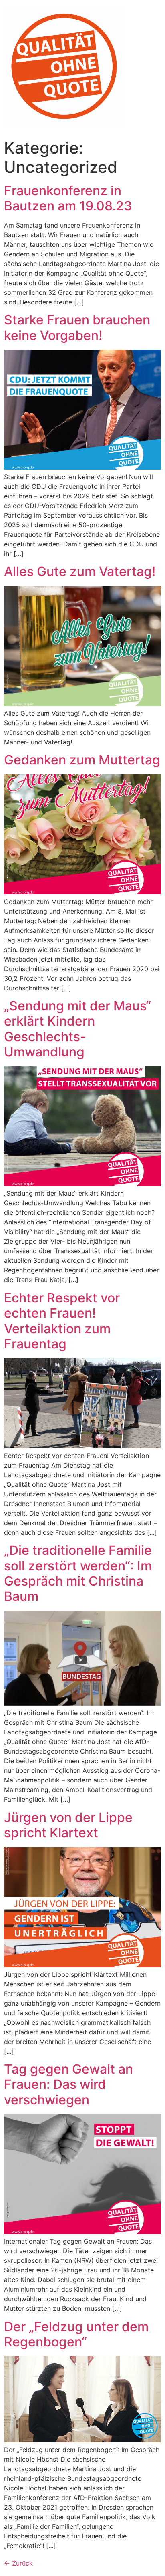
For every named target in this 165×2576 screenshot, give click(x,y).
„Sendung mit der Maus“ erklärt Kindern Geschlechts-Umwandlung (77, 1029)
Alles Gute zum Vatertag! (80, 571)
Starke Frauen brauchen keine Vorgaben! (77, 327)
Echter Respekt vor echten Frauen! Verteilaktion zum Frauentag (62, 1321)
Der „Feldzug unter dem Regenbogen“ (76, 2334)
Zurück (18, 2563)
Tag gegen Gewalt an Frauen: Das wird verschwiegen (68, 2084)
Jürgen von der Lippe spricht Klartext (68, 1825)
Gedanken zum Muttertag (82, 760)
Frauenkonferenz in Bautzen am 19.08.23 (68, 198)
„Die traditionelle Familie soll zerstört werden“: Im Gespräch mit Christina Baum (78, 1573)
